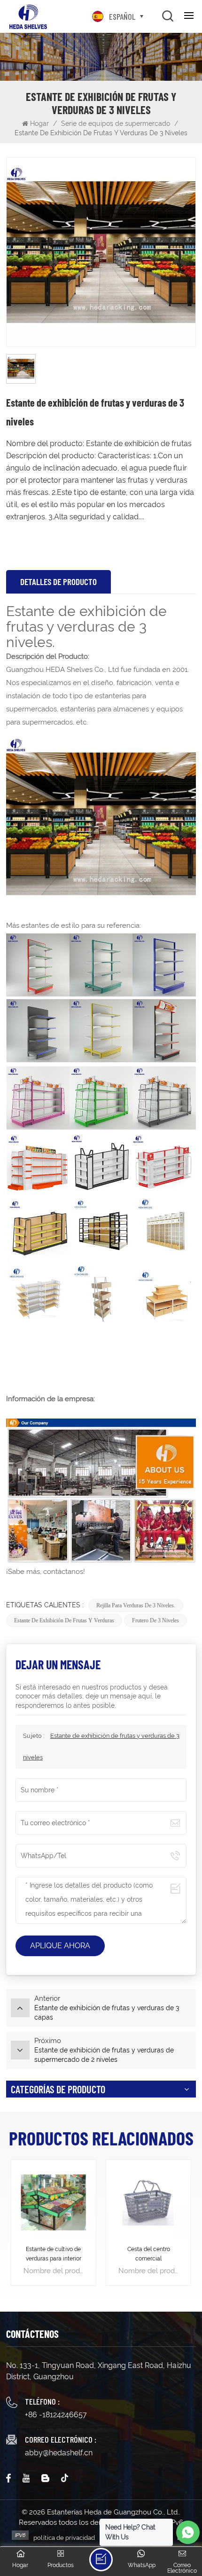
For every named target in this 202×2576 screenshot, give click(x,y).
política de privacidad (64, 2538)
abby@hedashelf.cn (59, 2453)
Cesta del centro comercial (149, 2254)
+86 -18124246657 (56, 2415)
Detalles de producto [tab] (58, 582)
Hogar (40, 123)
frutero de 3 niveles (155, 1620)
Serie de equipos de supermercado (116, 123)
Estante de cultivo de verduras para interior (54, 2254)
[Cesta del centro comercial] (148, 2202)
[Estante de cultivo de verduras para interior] (54, 2202)
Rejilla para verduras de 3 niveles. (136, 1605)
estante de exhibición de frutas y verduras (64, 1620)
